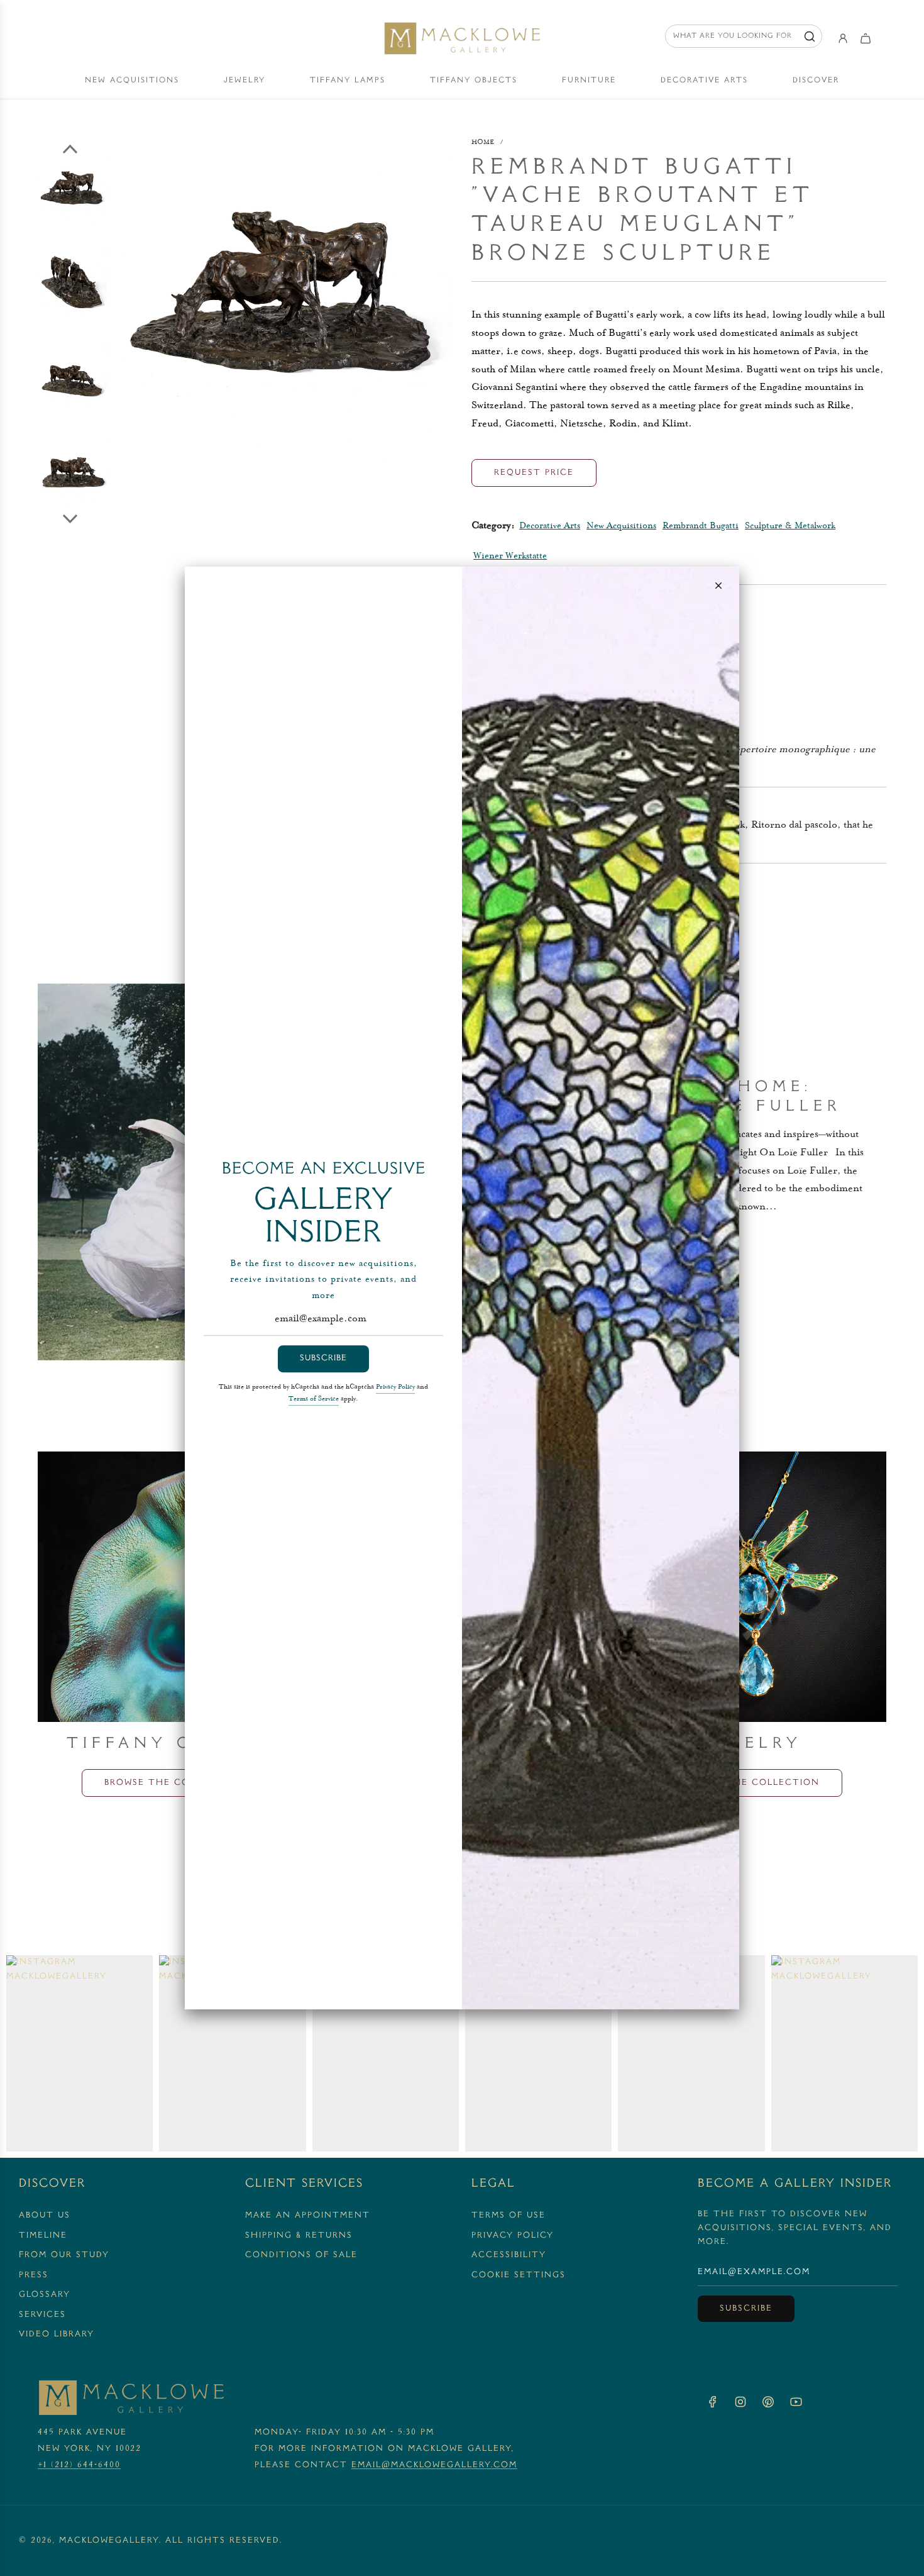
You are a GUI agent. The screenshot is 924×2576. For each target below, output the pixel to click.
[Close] (718, 586)
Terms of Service (314, 1399)
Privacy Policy (395, 1387)
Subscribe (323, 1358)
